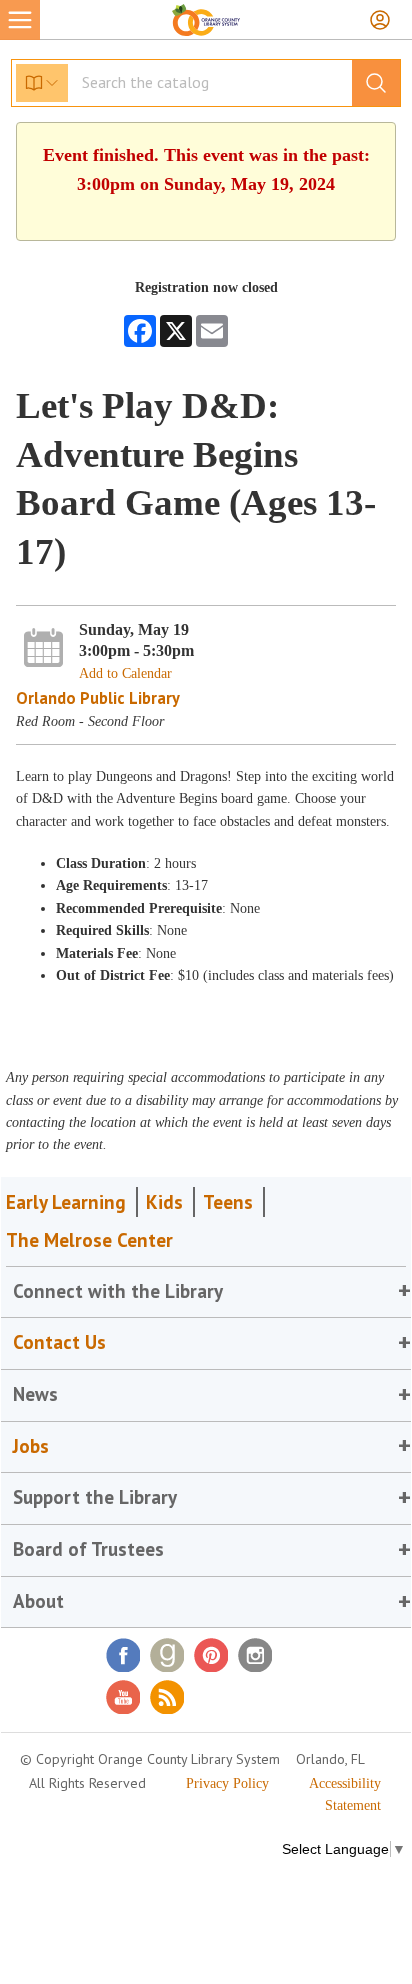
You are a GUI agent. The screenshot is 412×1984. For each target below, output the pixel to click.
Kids (164, 1202)
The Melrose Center (89, 1240)
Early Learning (66, 1202)
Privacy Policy (227, 1783)
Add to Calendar (125, 673)
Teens (228, 1202)
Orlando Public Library (98, 698)
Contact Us (59, 1342)
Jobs (31, 1446)
